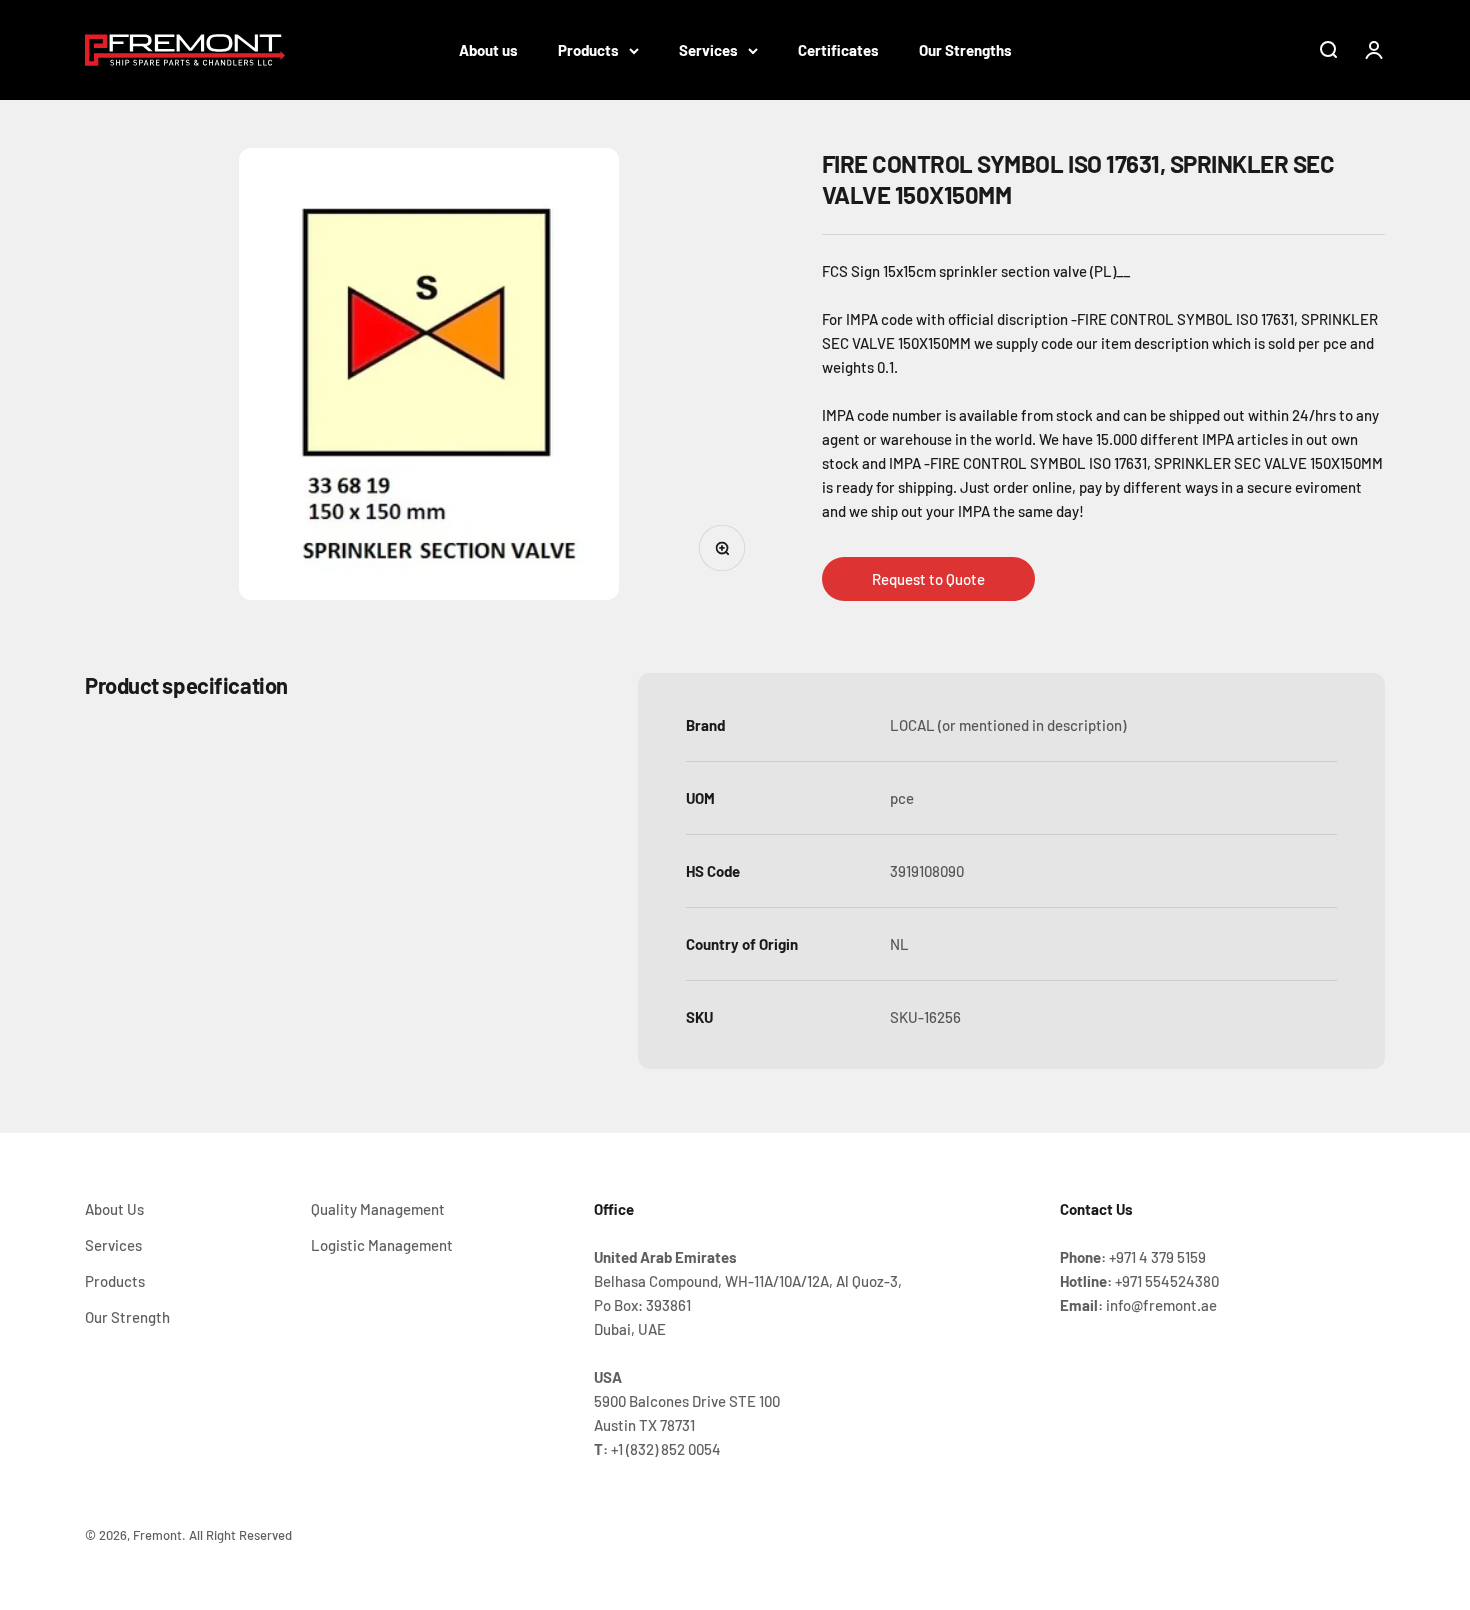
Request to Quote (928, 579)
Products (588, 50)
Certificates (838, 50)
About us (488, 50)
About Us (114, 1209)
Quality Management (378, 1209)
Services (708, 50)
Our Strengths (965, 50)
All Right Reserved (240, 1535)
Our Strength (127, 1317)
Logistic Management (382, 1245)
